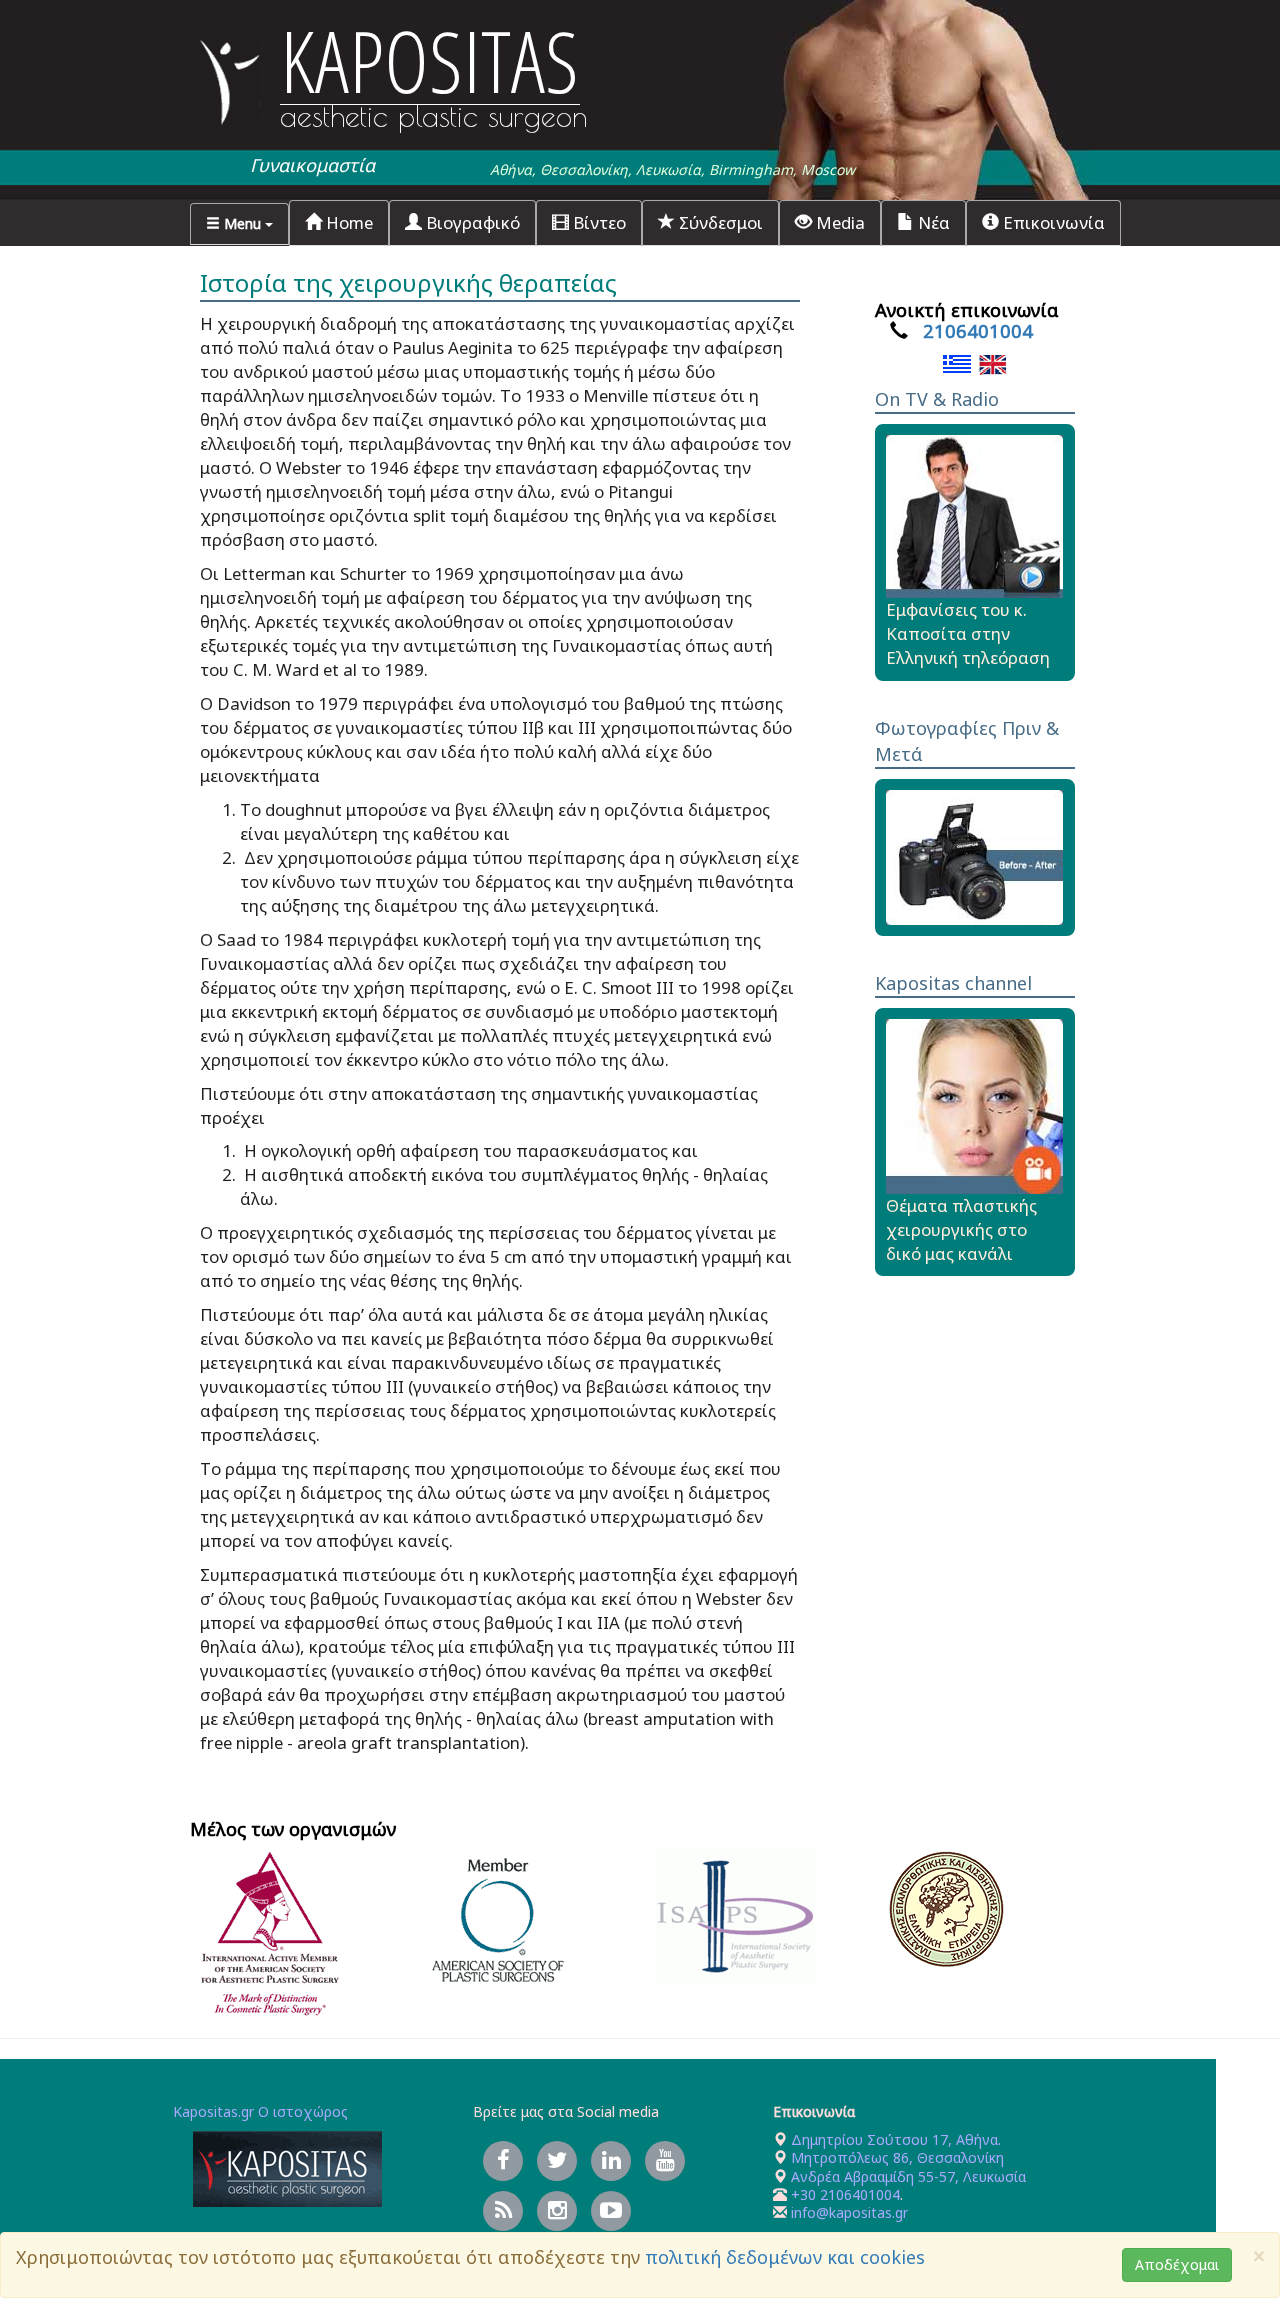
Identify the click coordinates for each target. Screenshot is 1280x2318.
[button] (239, 224)
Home (347, 222)
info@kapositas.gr (849, 2212)
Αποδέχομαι (1177, 2264)
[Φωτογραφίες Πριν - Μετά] (974, 855)
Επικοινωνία (1052, 222)
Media (838, 222)
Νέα (932, 222)
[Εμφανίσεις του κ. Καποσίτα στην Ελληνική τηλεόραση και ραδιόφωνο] (974, 514)
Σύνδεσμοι (719, 222)
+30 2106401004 (845, 2194)
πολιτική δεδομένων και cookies (785, 2257)
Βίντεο (597, 222)
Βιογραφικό (471, 222)
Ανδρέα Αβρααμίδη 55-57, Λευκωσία (908, 2176)
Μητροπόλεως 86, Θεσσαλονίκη (897, 2157)
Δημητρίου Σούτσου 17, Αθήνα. (894, 2139)
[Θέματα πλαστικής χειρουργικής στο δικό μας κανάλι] (974, 1104)
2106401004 (978, 330)
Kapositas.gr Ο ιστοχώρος (260, 2111)
